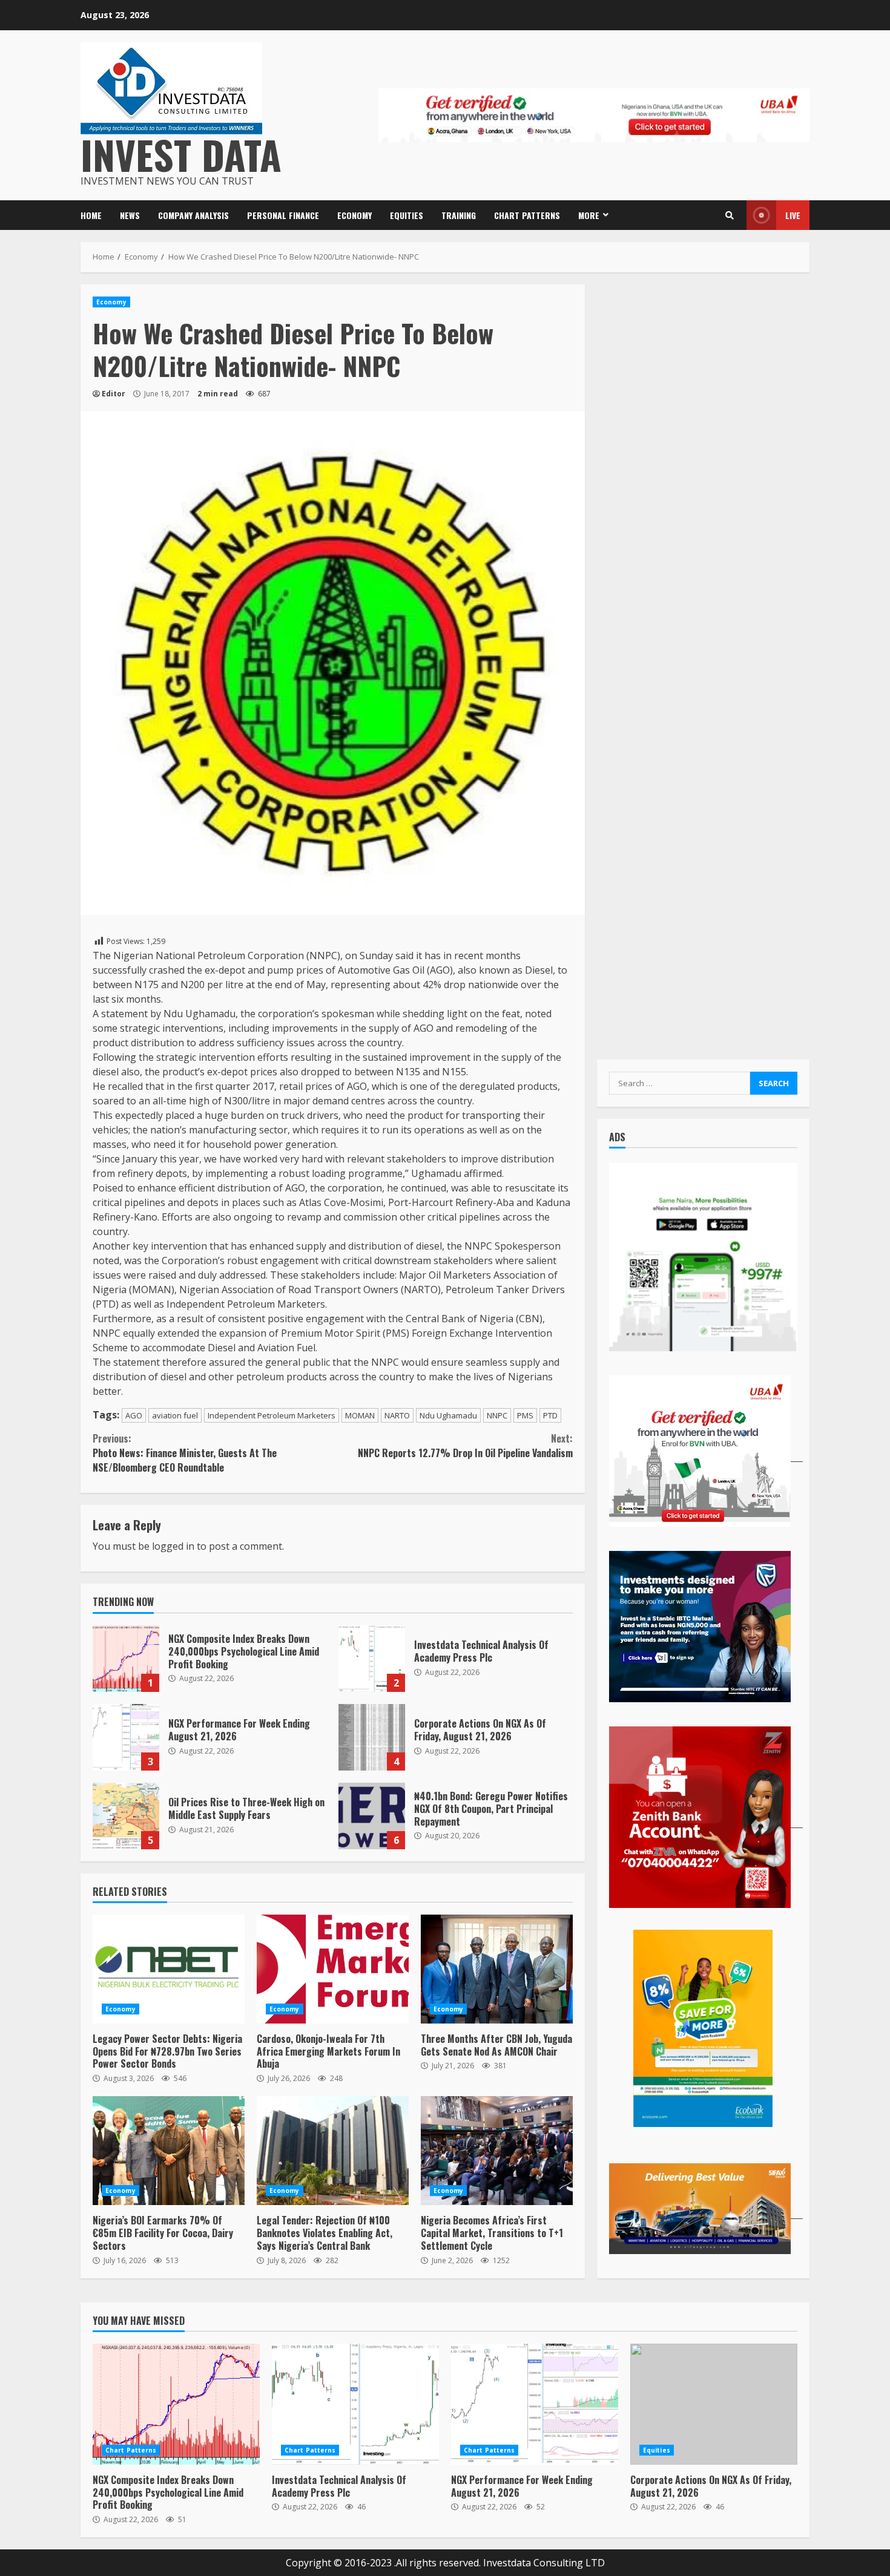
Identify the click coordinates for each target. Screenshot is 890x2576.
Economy (354, 215)
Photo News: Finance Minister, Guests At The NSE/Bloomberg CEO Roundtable (185, 1453)
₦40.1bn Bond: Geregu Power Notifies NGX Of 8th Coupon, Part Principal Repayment (372, 1816)
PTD (550, 1415)
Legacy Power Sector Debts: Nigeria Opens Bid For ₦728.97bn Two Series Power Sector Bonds (169, 1969)
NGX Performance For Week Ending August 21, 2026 (126, 1737)
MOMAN (360, 1415)
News (130, 215)
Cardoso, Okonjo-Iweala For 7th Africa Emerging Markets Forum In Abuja (333, 1969)
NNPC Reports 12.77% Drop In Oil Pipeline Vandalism (465, 1446)
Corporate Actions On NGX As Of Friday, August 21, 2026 (372, 1737)
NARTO (397, 1415)
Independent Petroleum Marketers (272, 1415)
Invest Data (181, 154)
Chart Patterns (527, 215)
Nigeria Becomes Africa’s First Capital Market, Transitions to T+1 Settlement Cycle (497, 2151)
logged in (173, 1546)
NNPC (497, 1415)
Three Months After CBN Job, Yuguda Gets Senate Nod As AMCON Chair (497, 1969)
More (589, 215)
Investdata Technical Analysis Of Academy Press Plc (372, 1659)
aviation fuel (175, 1415)
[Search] (730, 215)
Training (459, 215)
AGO (134, 1415)
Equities (407, 215)
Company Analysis (193, 215)
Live (793, 215)
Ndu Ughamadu (448, 1415)
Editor (114, 394)
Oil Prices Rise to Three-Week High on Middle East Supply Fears (126, 1816)
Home (91, 215)
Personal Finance (283, 215)
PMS (525, 1415)
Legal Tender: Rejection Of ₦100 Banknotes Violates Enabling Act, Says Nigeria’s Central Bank (333, 2151)
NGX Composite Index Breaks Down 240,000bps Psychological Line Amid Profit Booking (126, 1659)
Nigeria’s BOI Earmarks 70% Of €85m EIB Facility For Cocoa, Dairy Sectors (169, 2151)
